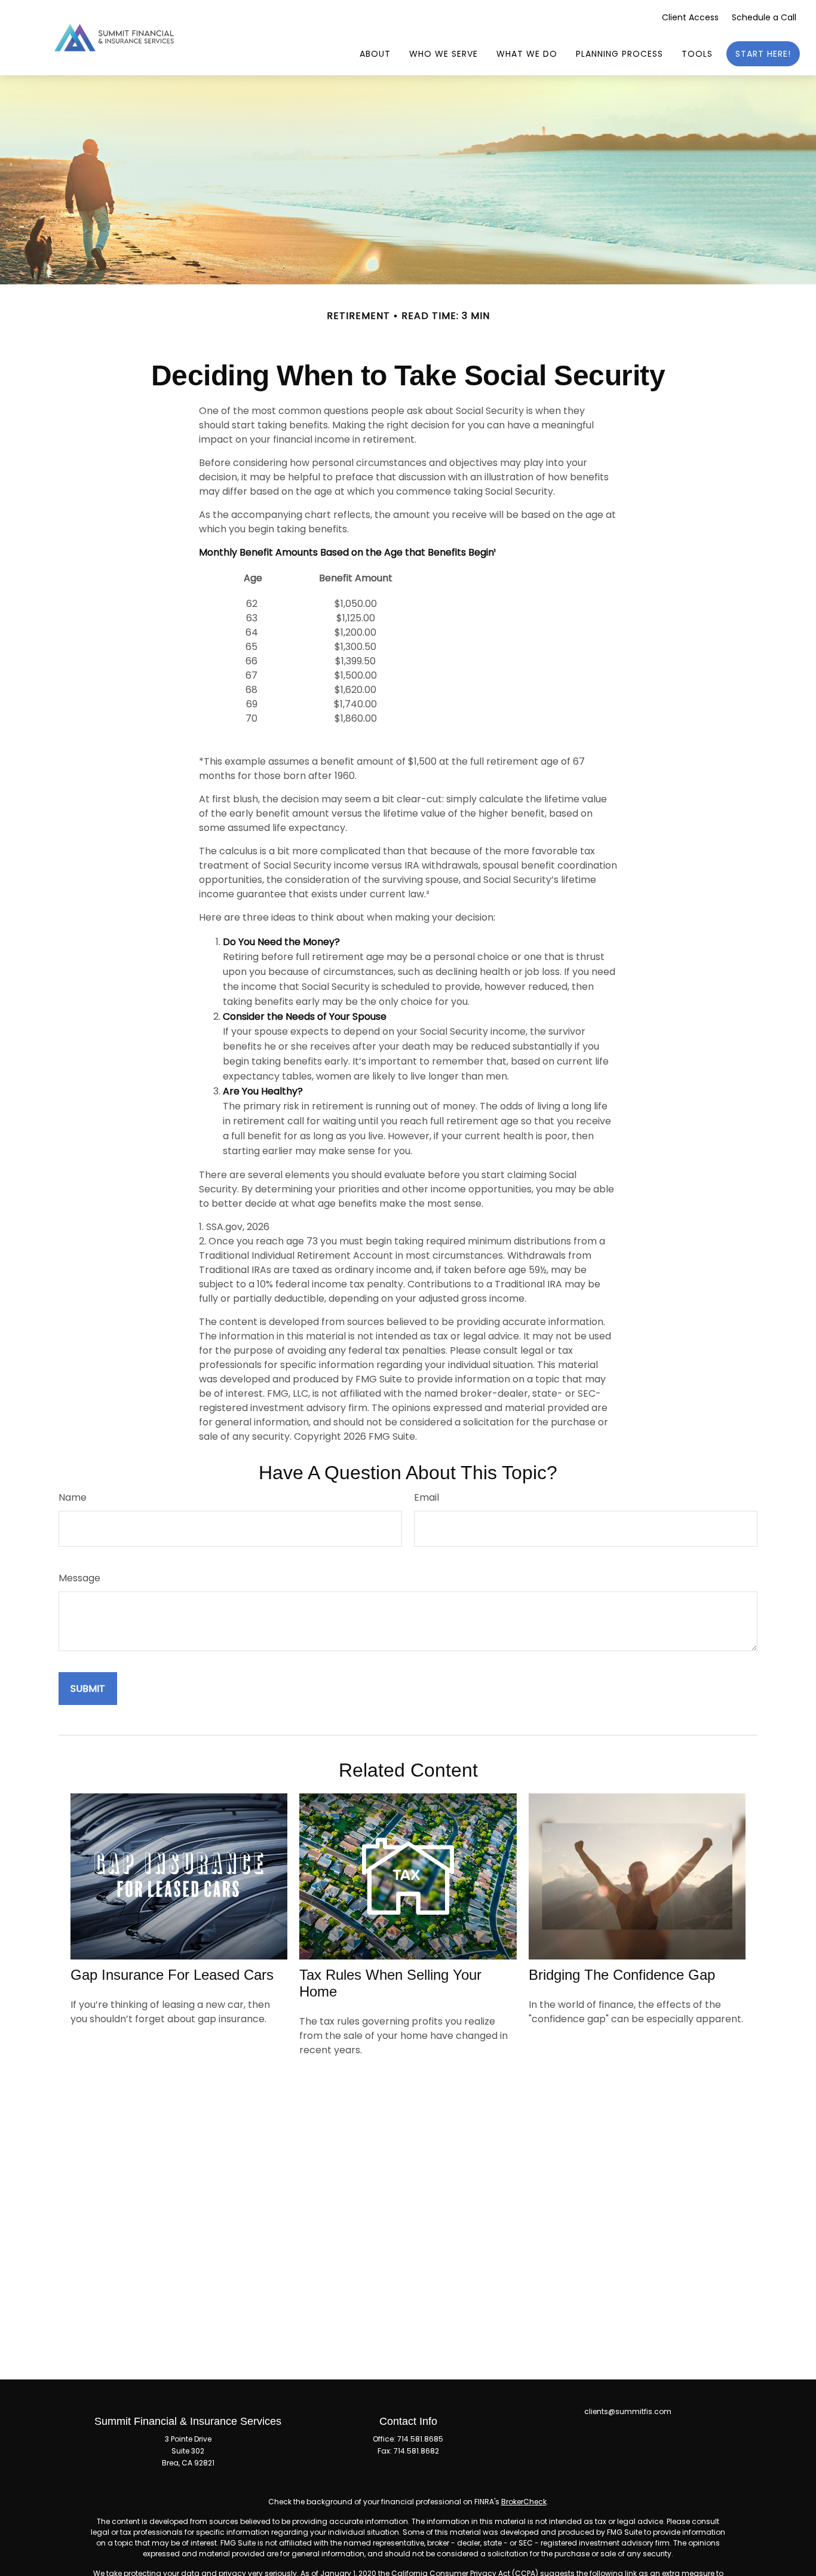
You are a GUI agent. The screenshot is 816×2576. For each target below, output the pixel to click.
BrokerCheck (524, 2502)
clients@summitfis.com (628, 2411)
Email (427, 1497)
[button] (375, 54)
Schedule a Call (764, 17)
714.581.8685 (420, 2439)
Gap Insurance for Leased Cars (172, 1975)
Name (73, 1497)
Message (79, 1578)
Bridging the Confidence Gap (622, 1975)
